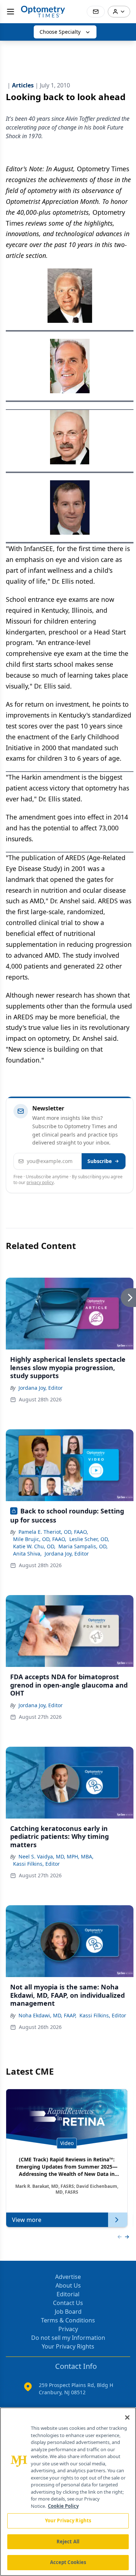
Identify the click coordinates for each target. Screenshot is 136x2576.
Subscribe (100, 1161)
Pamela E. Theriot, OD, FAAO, (53, 1532)
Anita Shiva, (27, 1554)
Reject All (68, 2542)
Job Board (68, 2312)
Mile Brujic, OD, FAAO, (40, 1539)
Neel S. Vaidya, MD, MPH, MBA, (56, 1856)
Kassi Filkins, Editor (36, 1864)
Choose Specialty (60, 32)
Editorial (68, 2294)
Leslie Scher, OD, (89, 1539)
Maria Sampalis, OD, (83, 1546)
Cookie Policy (63, 2506)
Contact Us (68, 2303)
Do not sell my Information (68, 2338)
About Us (68, 2285)
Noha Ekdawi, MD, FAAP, (48, 2015)
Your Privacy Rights (68, 2346)
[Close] (127, 2417)
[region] (68, 2492)
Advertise (68, 2277)
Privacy (68, 2329)
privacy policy (40, 1182)
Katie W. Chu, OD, (34, 1546)
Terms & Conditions (68, 2320)
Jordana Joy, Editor (41, 1388)
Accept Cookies (68, 2562)
